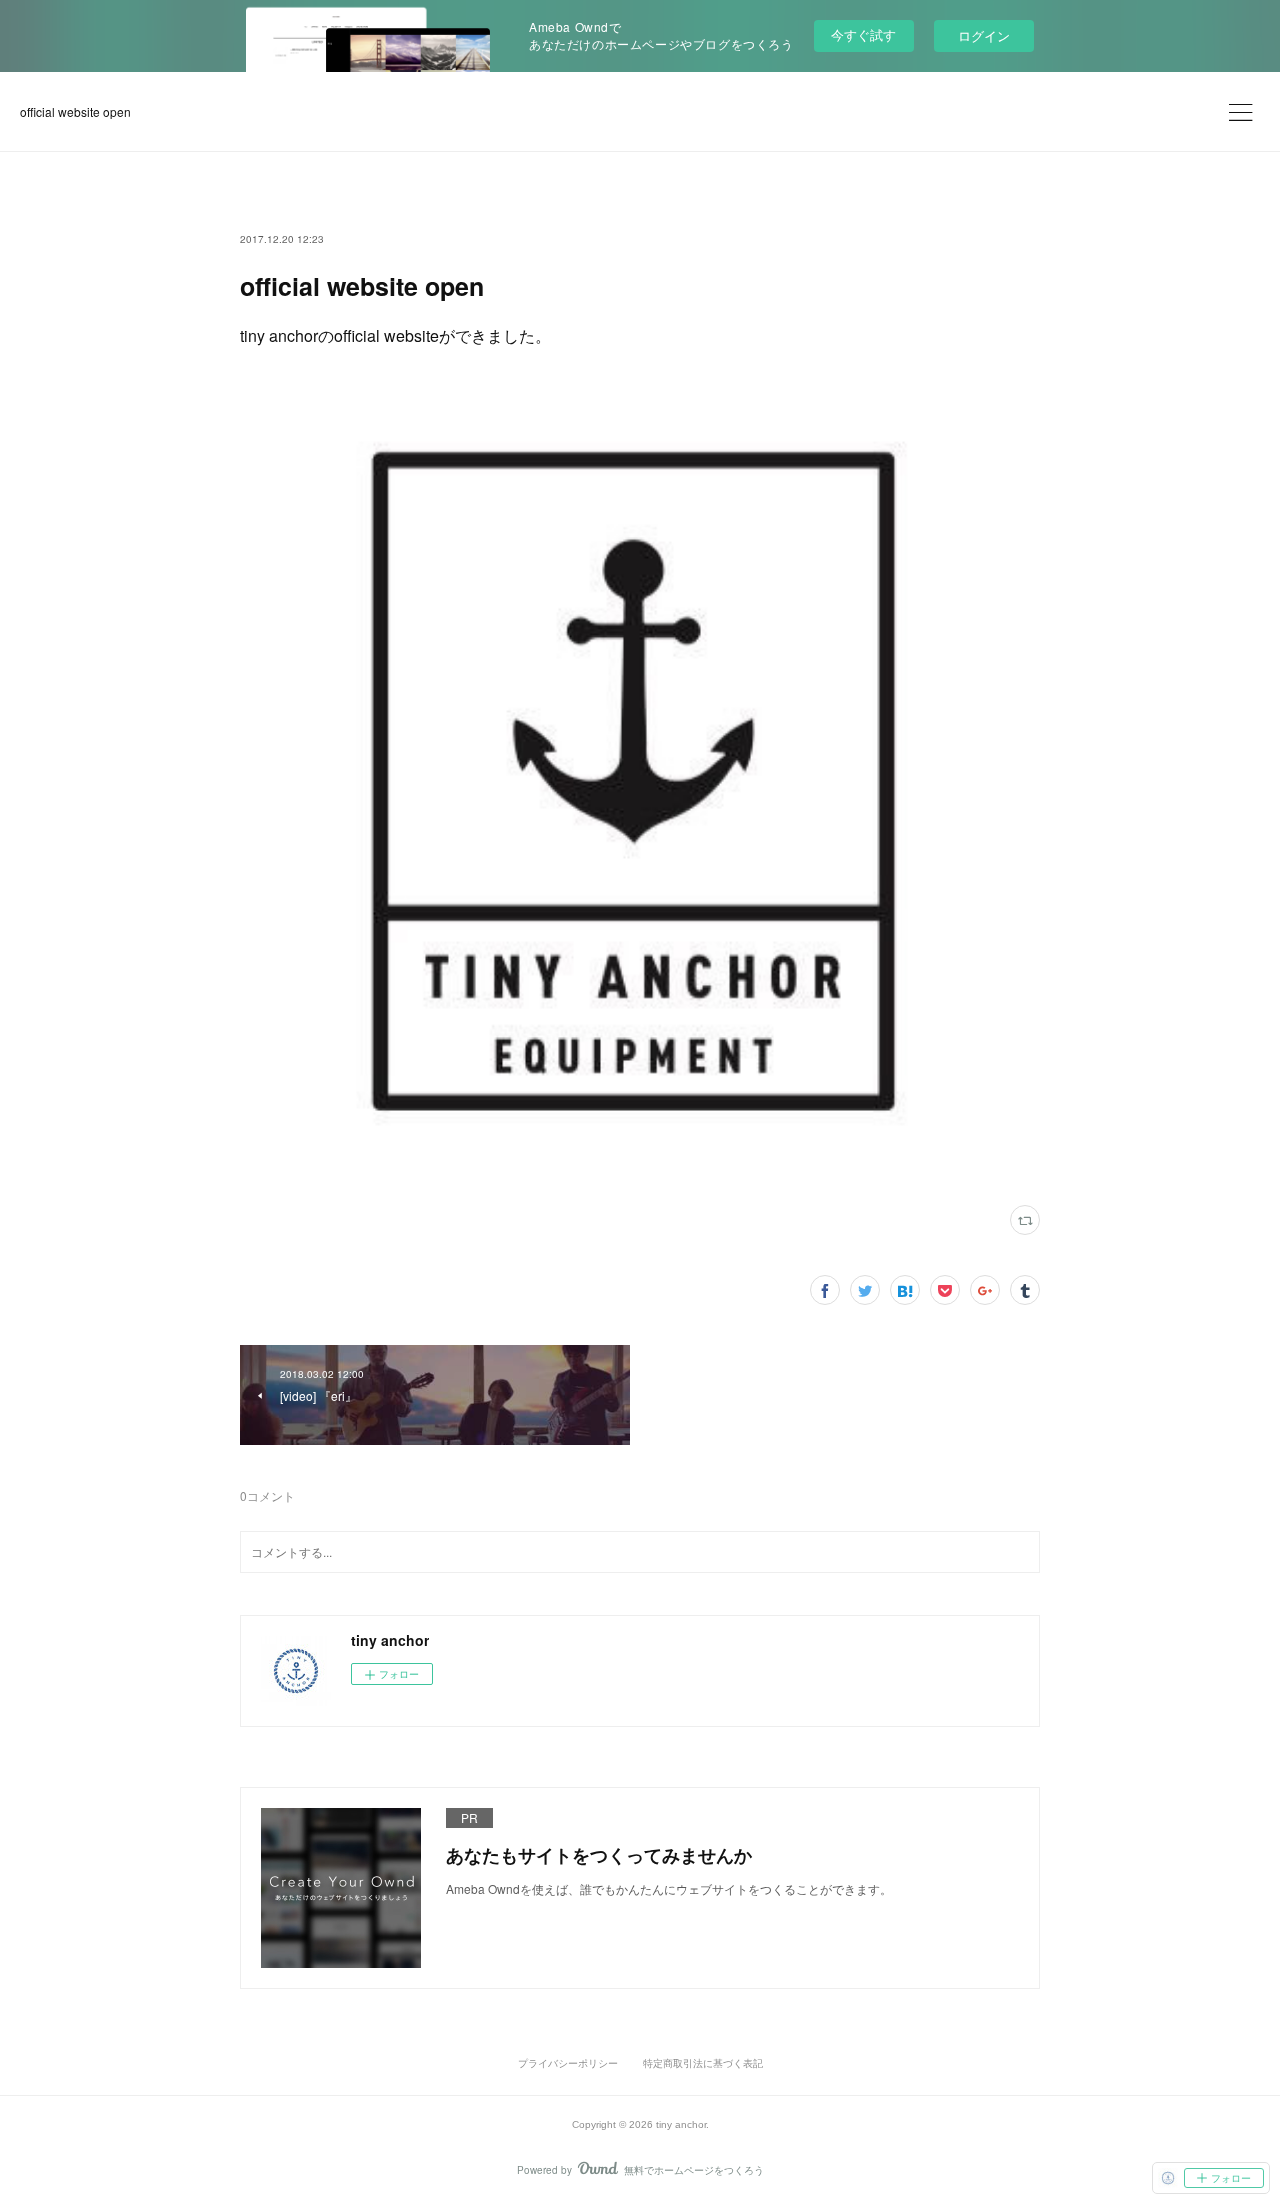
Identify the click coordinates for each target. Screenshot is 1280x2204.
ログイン (984, 35)
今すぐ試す (863, 34)
